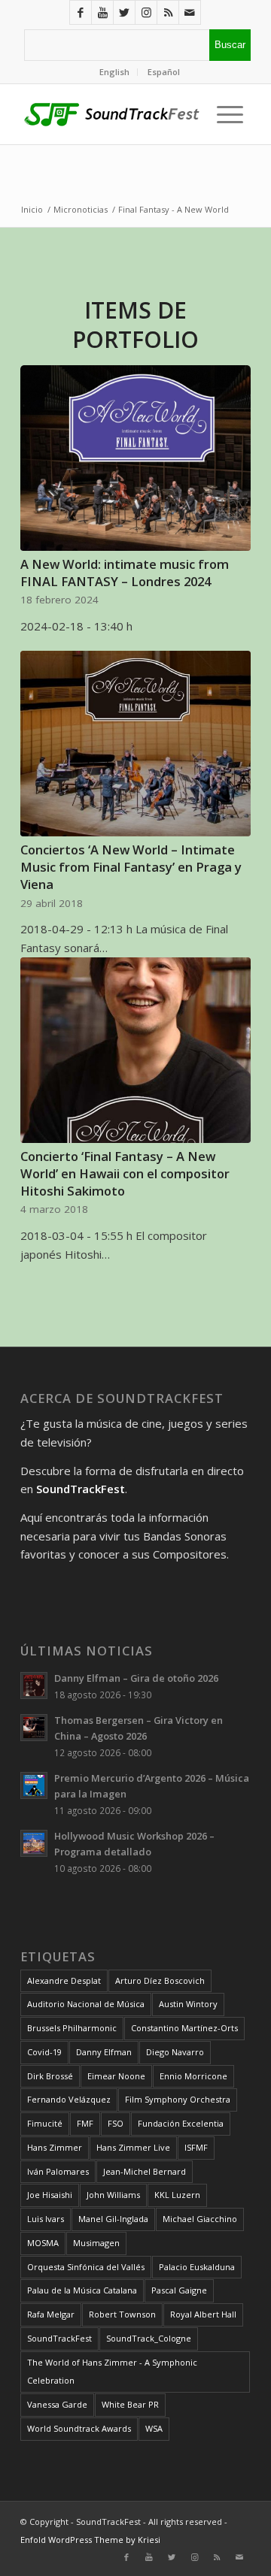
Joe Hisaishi (50, 2195)
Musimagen (96, 2243)
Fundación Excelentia (181, 2123)
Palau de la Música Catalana (82, 2290)
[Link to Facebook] (81, 12)
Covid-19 (44, 2052)
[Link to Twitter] (124, 12)
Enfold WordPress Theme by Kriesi (90, 2540)
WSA (154, 2428)
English (114, 72)
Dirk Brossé (50, 2076)
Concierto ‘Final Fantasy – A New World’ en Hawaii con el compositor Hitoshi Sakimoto (125, 1173)
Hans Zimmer (55, 2147)
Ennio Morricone (193, 2076)
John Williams (113, 2195)
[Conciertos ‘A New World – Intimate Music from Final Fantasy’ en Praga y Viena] (135, 744)
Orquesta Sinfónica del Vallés (86, 2267)
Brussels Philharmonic (72, 2028)
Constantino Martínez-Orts (184, 2028)
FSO (116, 2123)
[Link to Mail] (190, 12)
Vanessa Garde (57, 2404)
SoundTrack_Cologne (149, 2338)
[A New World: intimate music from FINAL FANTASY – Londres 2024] (135, 458)
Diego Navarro (175, 2052)
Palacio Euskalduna (197, 2267)
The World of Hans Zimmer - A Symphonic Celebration (112, 2372)
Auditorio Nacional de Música (86, 2004)
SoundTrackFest (59, 2338)
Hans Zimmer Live (133, 2147)
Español (164, 72)
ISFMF (196, 2147)
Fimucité (45, 2123)
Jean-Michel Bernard (145, 2171)
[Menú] (226, 114)
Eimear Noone (116, 2076)
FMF (85, 2123)
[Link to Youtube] (102, 12)
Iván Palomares (58, 2171)
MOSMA (43, 2243)
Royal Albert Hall (203, 2314)
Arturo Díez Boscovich (160, 1980)
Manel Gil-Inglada (113, 2219)
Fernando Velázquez (69, 2099)
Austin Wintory (188, 2004)
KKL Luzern (177, 2195)
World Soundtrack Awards (79, 2428)
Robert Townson (122, 2314)
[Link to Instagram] (146, 12)
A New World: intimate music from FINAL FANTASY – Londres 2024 (125, 573)
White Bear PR (130, 2404)
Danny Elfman (104, 2052)
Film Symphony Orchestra (178, 2099)
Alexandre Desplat (64, 1980)
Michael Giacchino (200, 2219)
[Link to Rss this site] (168, 12)
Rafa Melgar (51, 2314)
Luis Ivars (46, 2219)
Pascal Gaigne (179, 2290)
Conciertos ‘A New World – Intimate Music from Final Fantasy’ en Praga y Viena (131, 867)
